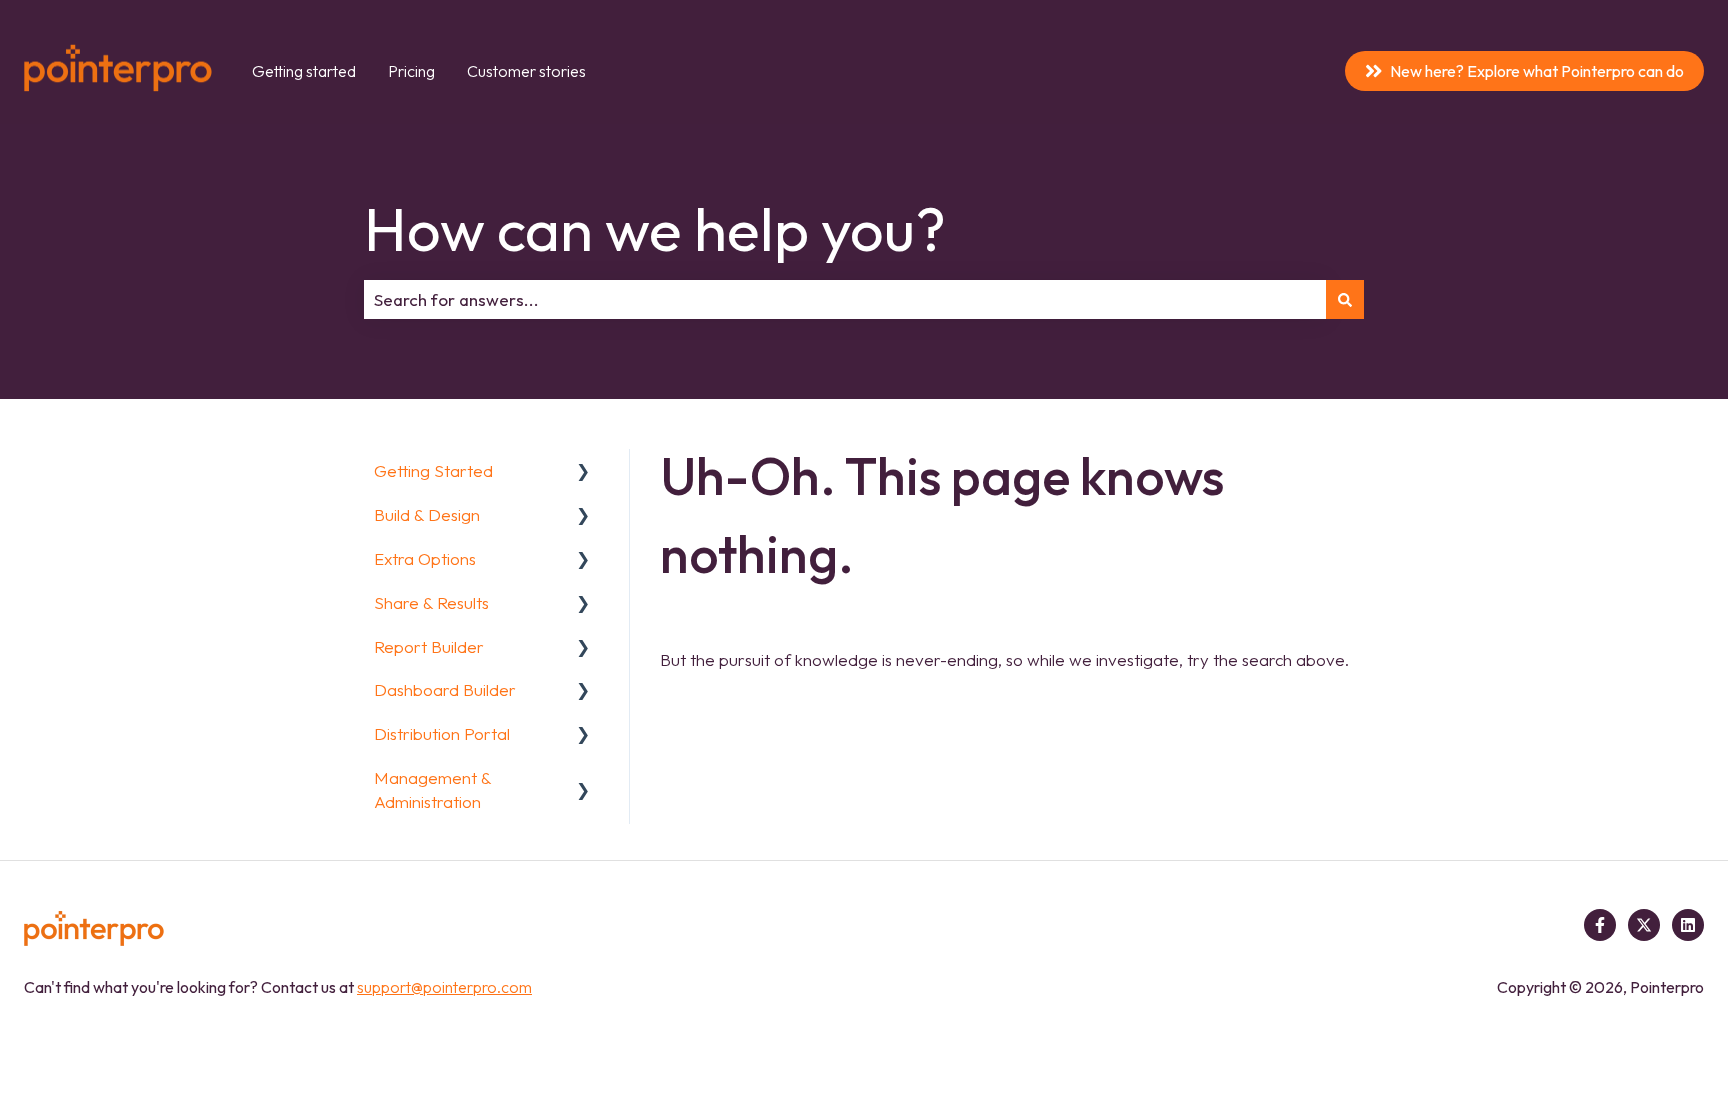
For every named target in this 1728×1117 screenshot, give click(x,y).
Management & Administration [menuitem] (432, 789)
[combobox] (845, 300)
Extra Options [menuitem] (425, 558)
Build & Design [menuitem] (427, 514)
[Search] (1345, 300)
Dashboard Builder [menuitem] (445, 689)
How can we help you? (655, 229)
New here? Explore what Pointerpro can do (1537, 71)
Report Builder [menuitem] (429, 646)
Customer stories (526, 71)
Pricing (411, 71)
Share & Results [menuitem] (431, 602)
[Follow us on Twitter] (1644, 925)
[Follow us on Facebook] (1600, 925)
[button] (583, 471)
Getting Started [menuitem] (433, 470)
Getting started (304, 71)
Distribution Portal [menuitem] (442, 733)
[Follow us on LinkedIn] (1688, 925)
